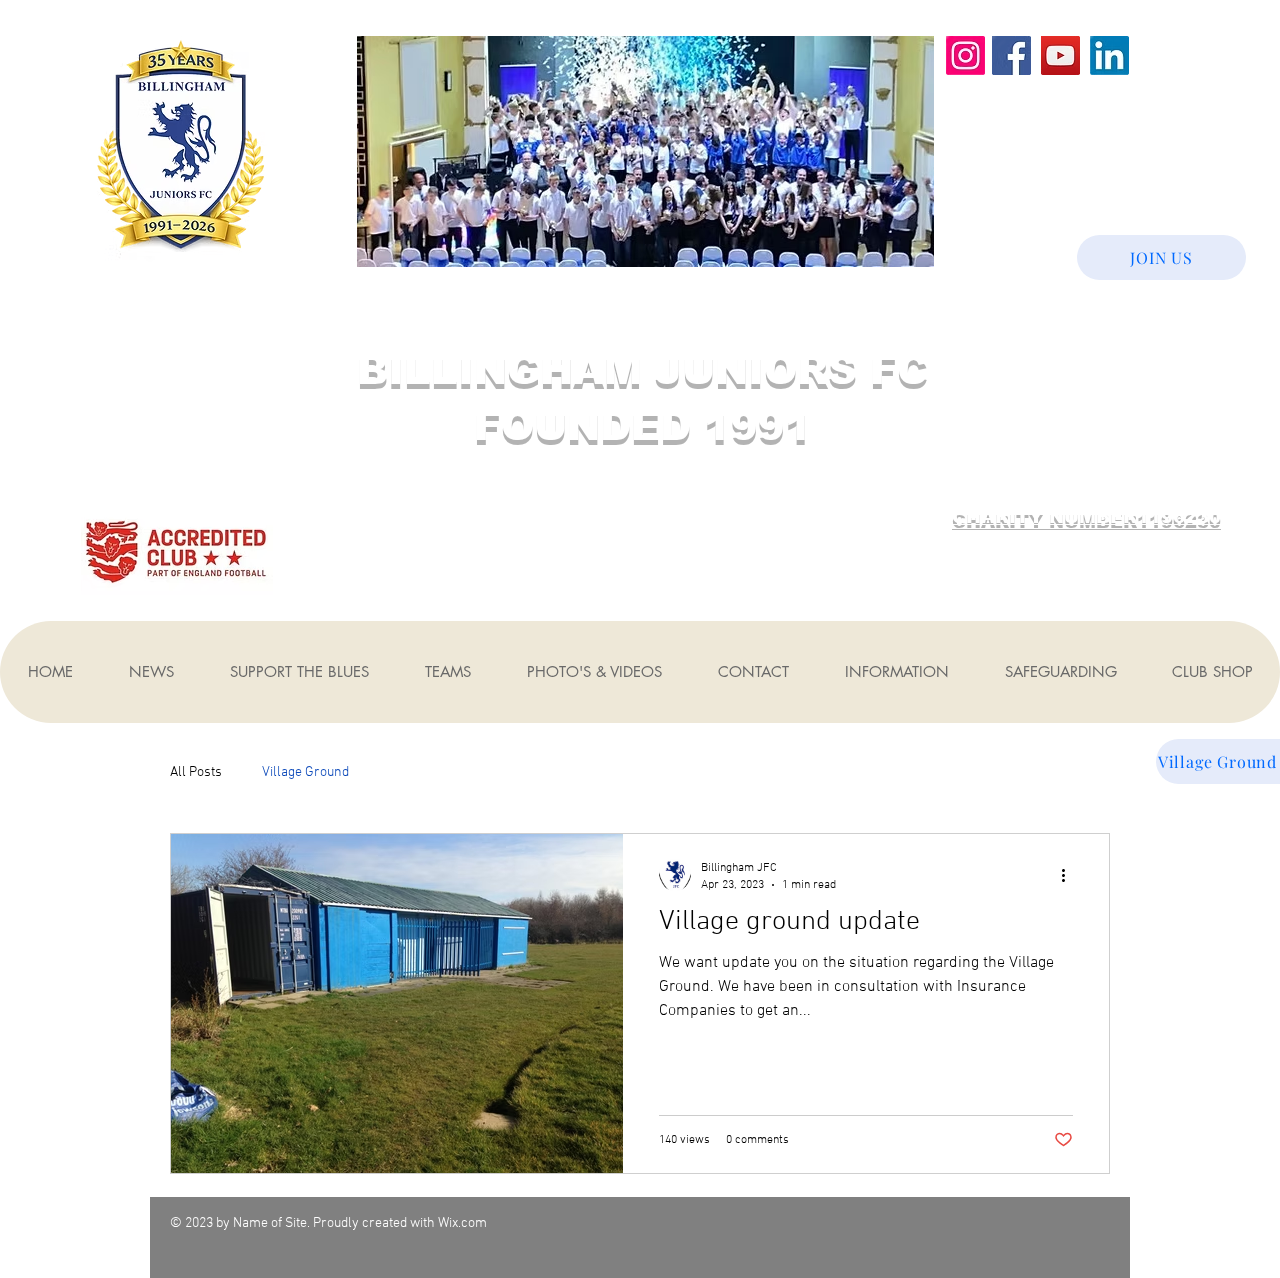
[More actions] (1070, 875)
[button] (150, 672)
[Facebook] (1011, 55)
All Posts (196, 772)
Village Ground (305, 772)
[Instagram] (965, 55)
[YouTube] (1060, 55)
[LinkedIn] (1109, 55)
